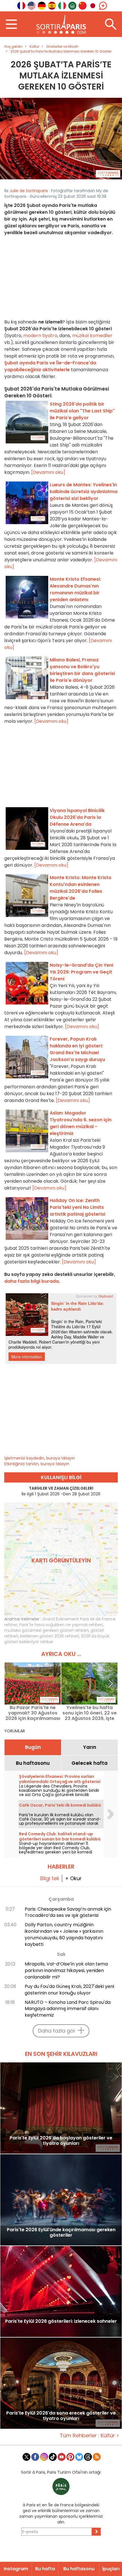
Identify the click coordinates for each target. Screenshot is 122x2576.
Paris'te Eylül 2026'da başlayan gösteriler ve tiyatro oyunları (61, 2141)
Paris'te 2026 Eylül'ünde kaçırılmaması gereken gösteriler (61, 2233)
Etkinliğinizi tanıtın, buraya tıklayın (37, 1464)
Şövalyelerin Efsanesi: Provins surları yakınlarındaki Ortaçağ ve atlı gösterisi (60, 1779)
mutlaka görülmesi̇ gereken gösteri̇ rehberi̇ (46, 1630)
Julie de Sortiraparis (29, 191)
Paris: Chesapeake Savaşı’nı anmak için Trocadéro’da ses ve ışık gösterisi (68, 1912)
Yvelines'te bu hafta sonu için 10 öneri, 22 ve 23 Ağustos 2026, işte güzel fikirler (90, 1713)
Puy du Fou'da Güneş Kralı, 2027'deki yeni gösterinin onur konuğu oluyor (69, 1990)
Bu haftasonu (33, 1763)
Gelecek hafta (90, 1763)
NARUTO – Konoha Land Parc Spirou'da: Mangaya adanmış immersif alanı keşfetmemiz (68, 2009)
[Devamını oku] (48, 472)
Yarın (90, 1747)
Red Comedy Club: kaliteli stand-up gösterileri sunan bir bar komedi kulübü (60, 1836)
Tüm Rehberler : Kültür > (90, 2435)
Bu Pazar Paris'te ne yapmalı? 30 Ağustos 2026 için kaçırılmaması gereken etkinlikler (33, 1713)
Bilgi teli (50, 1878)
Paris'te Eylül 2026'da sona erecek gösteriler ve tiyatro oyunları (61, 2416)
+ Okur (73, 1878)
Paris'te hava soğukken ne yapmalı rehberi (61, 1625)
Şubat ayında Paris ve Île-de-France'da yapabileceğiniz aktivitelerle (50, 366)
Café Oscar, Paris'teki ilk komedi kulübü (60, 1805)
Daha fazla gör (57, 2031)
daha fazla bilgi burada (31, 1281)
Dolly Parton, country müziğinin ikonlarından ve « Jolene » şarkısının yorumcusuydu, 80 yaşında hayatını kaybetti (64, 1934)
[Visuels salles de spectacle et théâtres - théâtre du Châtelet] (61, 138)
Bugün (33, 1747)
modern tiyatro (40, 336)
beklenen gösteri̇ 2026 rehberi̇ (50, 1636)
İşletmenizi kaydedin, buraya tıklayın (40, 1458)
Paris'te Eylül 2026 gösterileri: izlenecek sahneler (61, 2321)
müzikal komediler (92, 336)
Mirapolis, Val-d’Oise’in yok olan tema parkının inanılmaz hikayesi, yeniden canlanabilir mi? (66, 1970)
